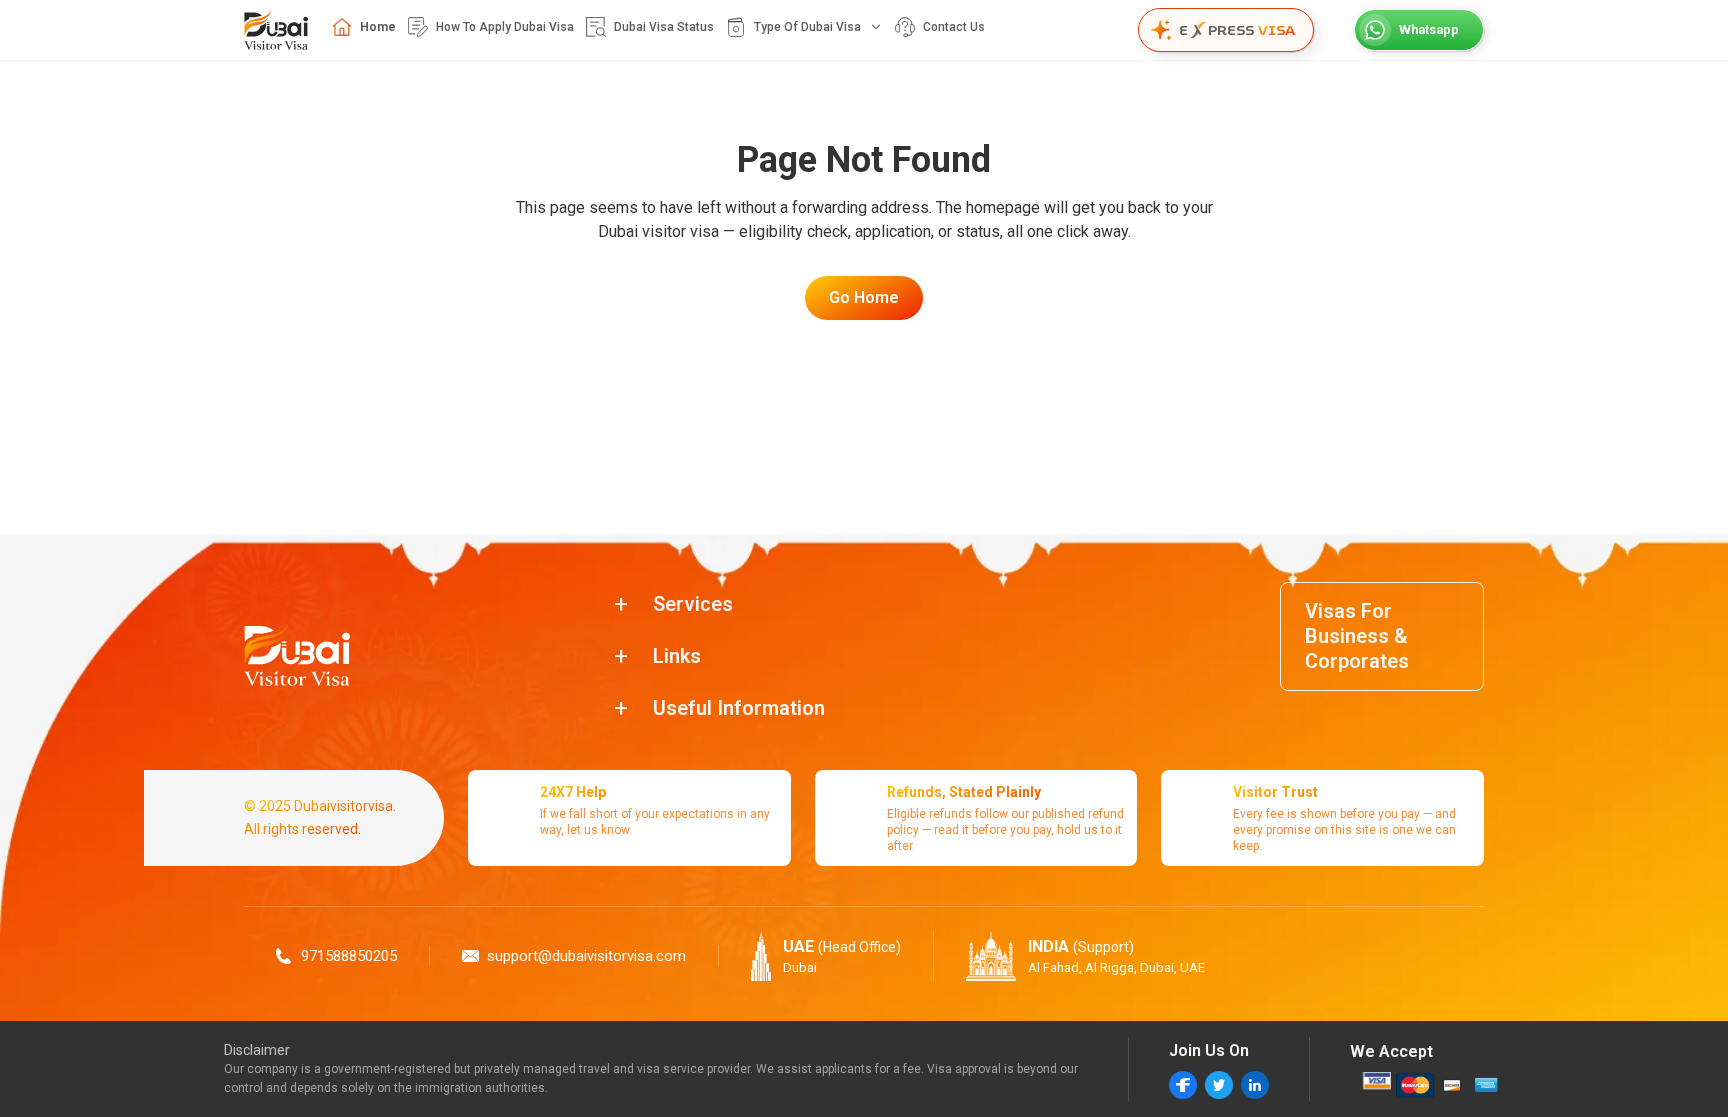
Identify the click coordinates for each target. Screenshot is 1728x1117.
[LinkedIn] (1255, 1085)
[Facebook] (1183, 1085)
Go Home (864, 297)
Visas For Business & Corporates (1357, 636)
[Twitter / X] (1219, 1085)
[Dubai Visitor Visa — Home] (276, 30)
